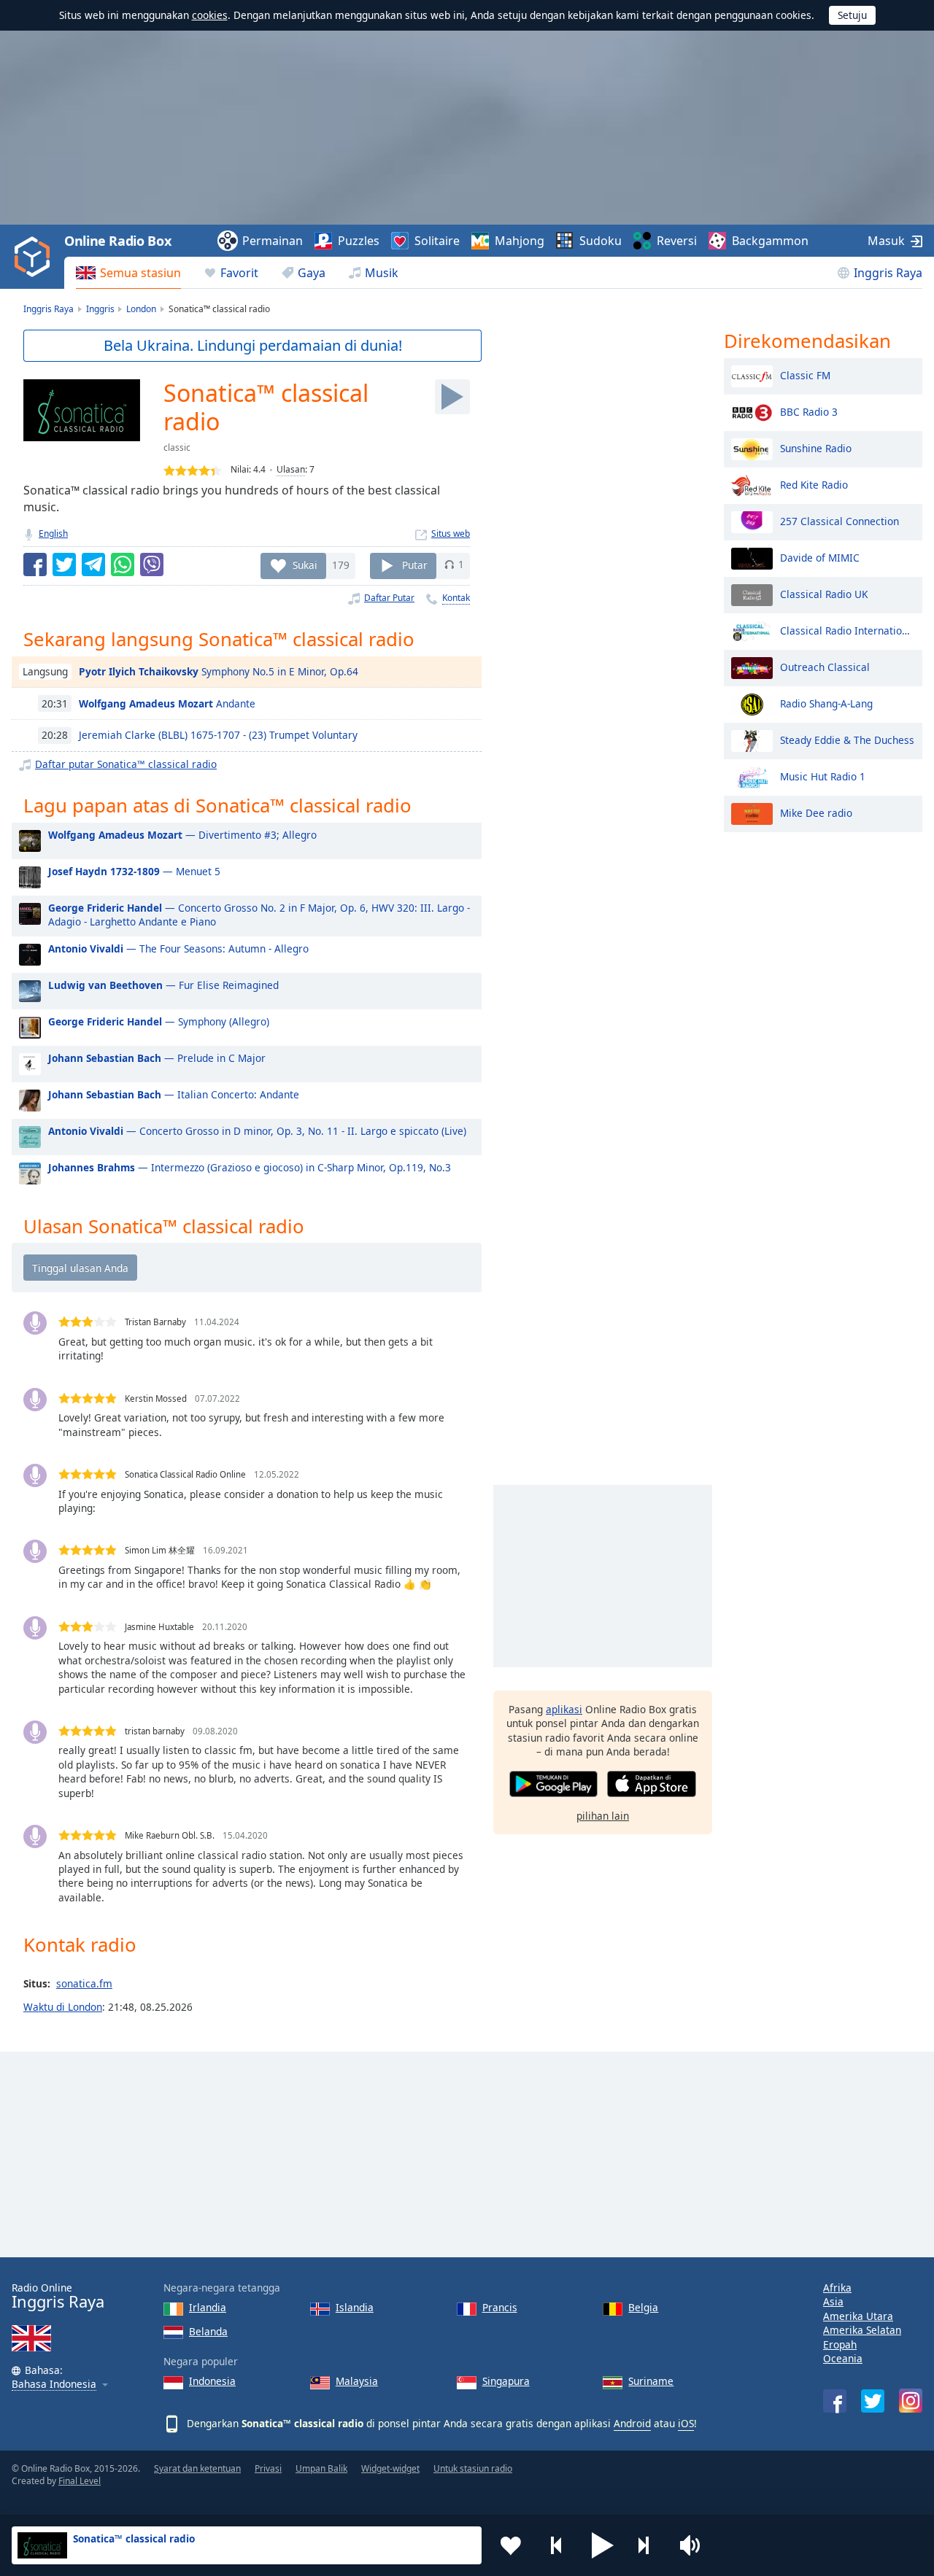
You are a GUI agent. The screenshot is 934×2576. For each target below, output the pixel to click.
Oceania (843, 2358)
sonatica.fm (84, 1983)
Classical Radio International (848, 630)
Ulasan (291, 469)
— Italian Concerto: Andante (174, 1094)
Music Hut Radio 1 (823, 776)
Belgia (643, 2307)
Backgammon (770, 241)
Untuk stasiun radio (473, 2468)
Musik (382, 273)
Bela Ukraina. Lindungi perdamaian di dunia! (253, 345)
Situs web (451, 534)
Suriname (651, 2381)
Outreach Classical (825, 666)
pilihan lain (603, 1816)
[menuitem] (128, 273)
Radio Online (58, 2296)
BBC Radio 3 (809, 411)
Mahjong (520, 241)
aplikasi (564, 1709)
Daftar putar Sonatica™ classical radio (126, 764)
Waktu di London (63, 2007)
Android (632, 2423)
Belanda (208, 2331)
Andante (167, 703)
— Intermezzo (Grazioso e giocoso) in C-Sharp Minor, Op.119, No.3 (250, 1167)
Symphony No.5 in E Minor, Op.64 (219, 671)
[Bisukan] (695, 2545)
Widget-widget (390, 2468)
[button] (603, 2545)
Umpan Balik (321, 2468)
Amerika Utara (858, 2316)
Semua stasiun (140, 273)
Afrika (837, 2288)
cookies (210, 15)
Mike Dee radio (816, 812)
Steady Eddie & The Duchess (847, 739)
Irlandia (208, 2307)
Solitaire (437, 241)
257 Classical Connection (840, 520)
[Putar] (452, 397)
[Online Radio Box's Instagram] (911, 2401)
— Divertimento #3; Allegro (182, 835)
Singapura (506, 2381)
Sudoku (601, 241)
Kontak (456, 598)
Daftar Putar (389, 598)
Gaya (312, 273)
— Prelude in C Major (157, 1058)
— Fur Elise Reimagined (163, 985)
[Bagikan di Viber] (152, 565)
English (53, 534)
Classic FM (805, 375)
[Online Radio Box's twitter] (873, 2401)
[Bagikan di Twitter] (64, 565)
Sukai (305, 564)
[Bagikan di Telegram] (93, 565)
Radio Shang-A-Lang (826, 703)
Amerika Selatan (862, 2330)
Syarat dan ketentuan (197, 2468)
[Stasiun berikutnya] (649, 2545)
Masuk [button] (886, 241)
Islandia (355, 2307)
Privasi (268, 2468)
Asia (833, 2301)
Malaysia (357, 2381)
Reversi (677, 241)
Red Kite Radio (814, 484)
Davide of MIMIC (820, 557)
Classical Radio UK (824, 593)
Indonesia (212, 2381)
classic (177, 447)
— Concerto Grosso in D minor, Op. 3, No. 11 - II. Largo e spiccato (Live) (257, 1131)
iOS (686, 2423)
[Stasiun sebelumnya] (557, 2545)
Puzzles (359, 241)
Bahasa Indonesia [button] (54, 2385)
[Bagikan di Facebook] (35, 565)
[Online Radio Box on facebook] (835, 2401)
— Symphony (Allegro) (159, 1021)
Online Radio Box (117, 241)
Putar (415, 564)
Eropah (840, 2344)
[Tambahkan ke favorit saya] (511, 2545)
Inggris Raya (888, 273)
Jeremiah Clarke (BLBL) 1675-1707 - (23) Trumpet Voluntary (218, 735)
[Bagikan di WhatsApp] (123, 565)
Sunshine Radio (816, 447)
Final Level (80, 2481)
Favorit (239, 273)
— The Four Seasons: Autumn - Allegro (178, 948)
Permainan (273, 241)
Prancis (500, 2307)
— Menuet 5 (134, 871)
